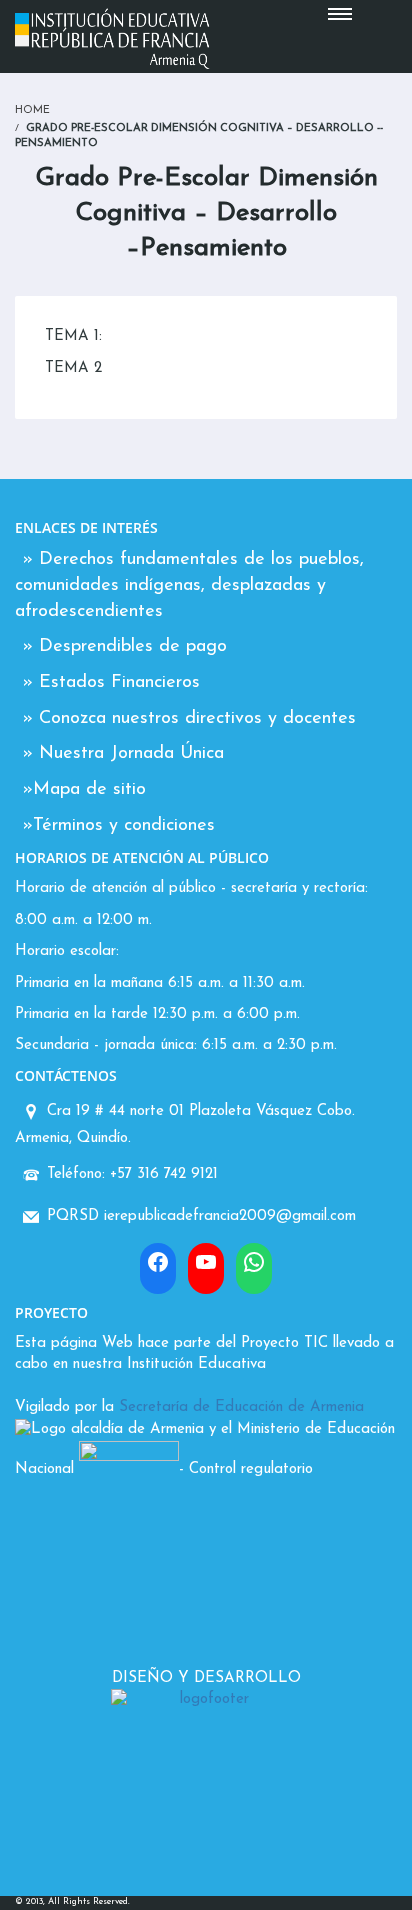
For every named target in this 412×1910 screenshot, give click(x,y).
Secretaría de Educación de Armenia (241, 1407)
